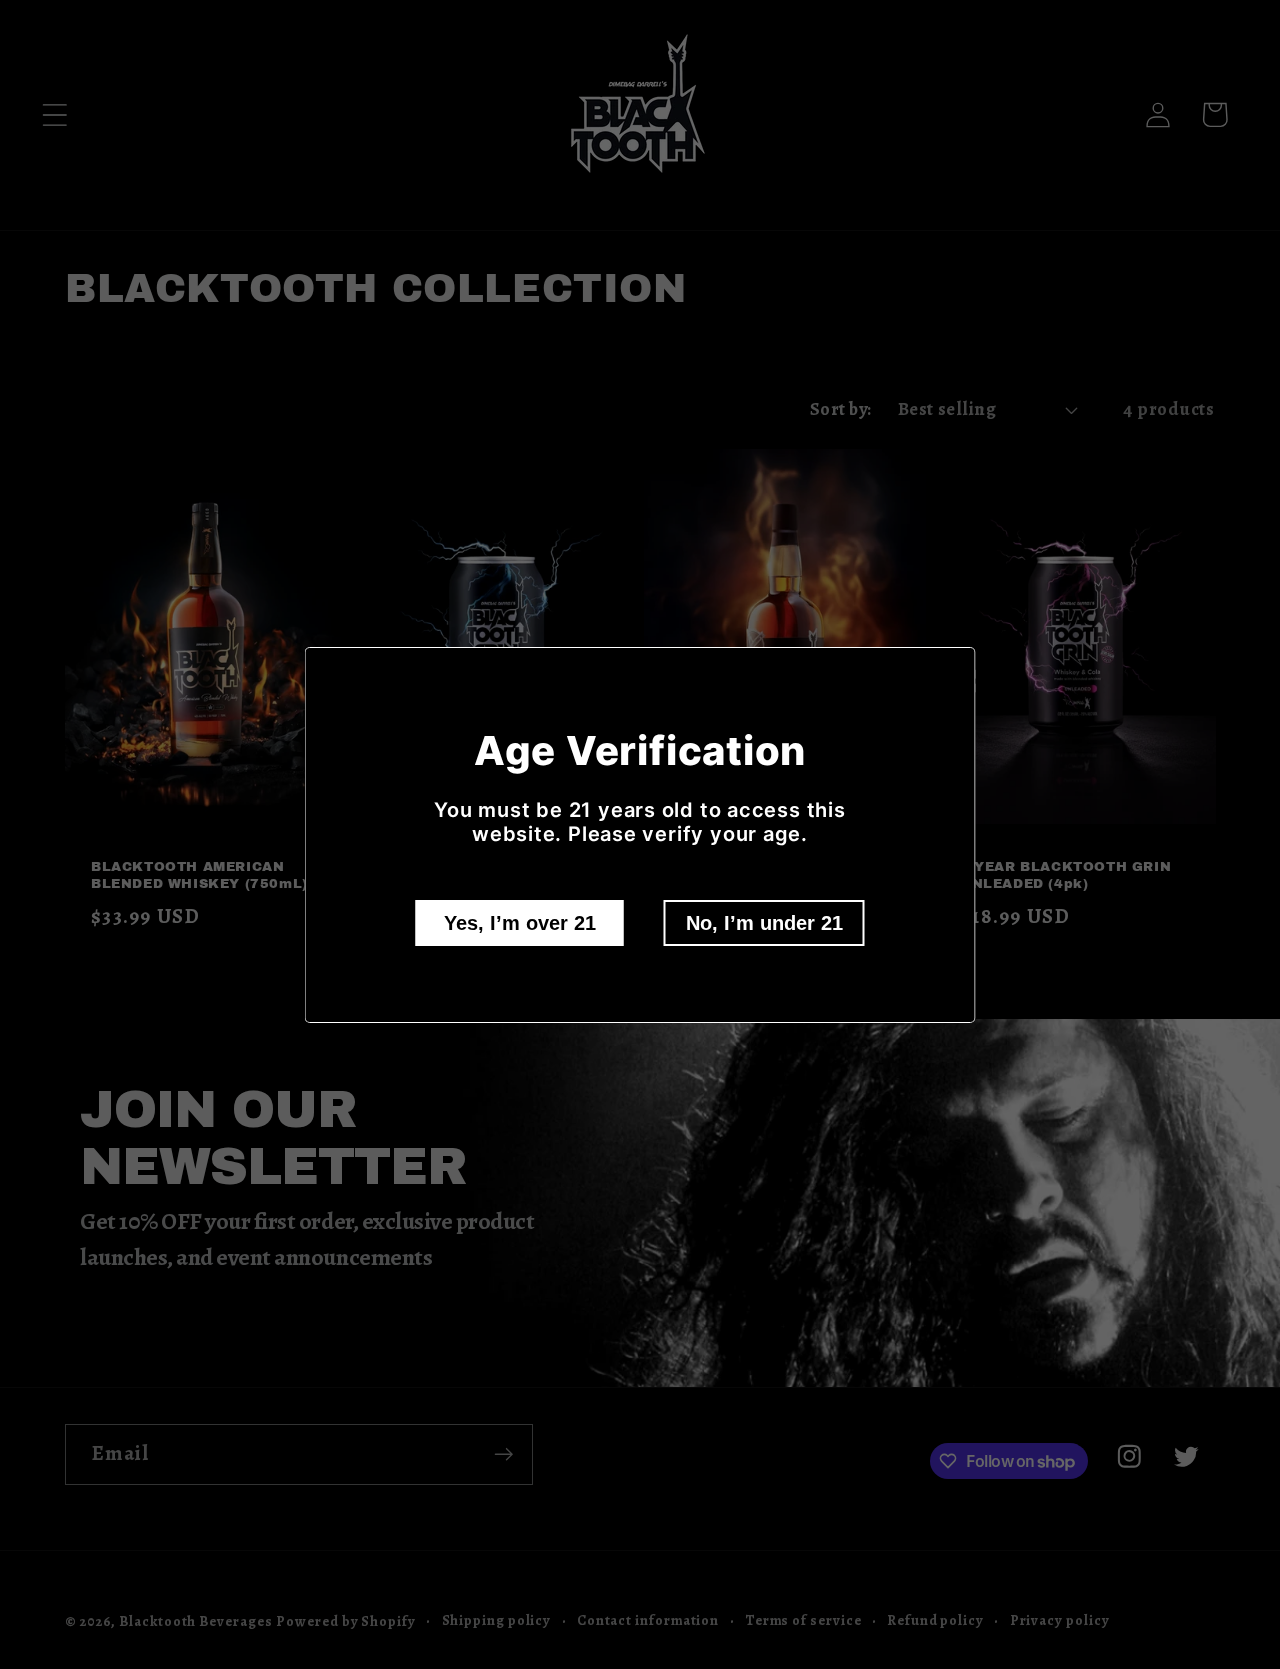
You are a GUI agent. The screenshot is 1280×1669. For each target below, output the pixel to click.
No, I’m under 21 (764, 923)
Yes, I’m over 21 (520, 923)
